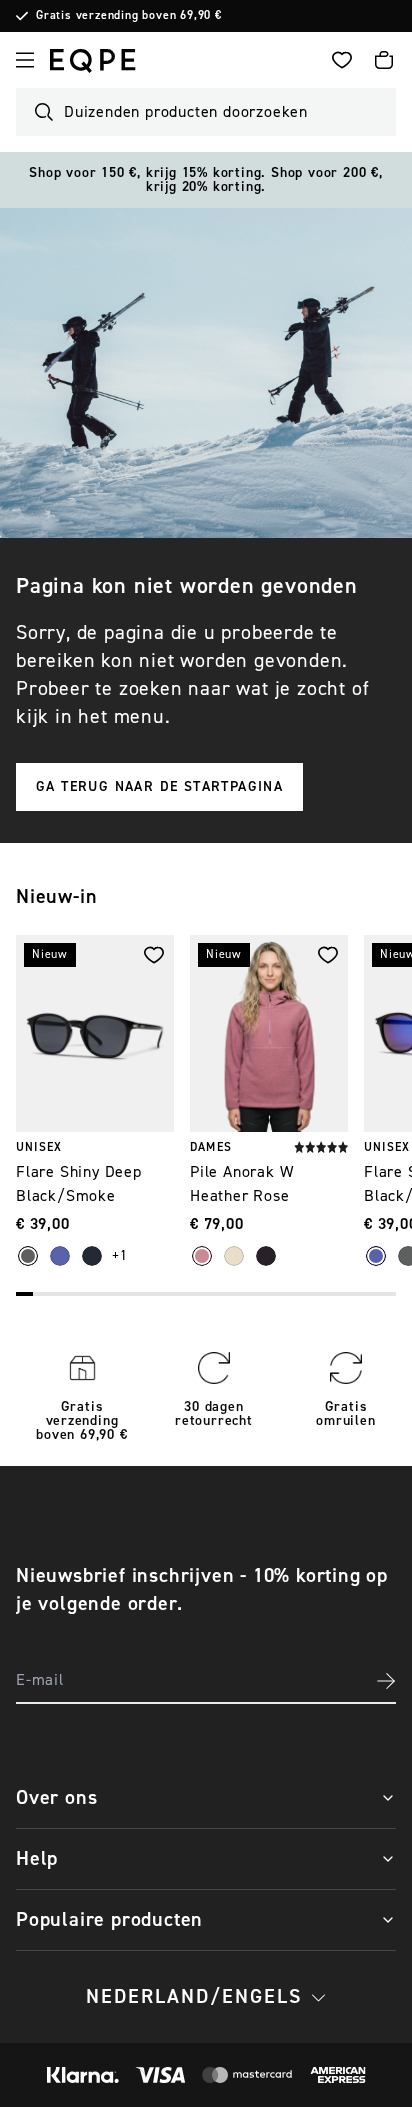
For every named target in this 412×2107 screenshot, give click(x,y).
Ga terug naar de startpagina (159, 787)
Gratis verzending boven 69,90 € (129, 16)
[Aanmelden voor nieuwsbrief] (386, 1681)
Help (37, 1858)
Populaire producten (109, 1919)
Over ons (56, 1797)
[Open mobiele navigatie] (25, 60)
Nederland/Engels (194, 1996)
